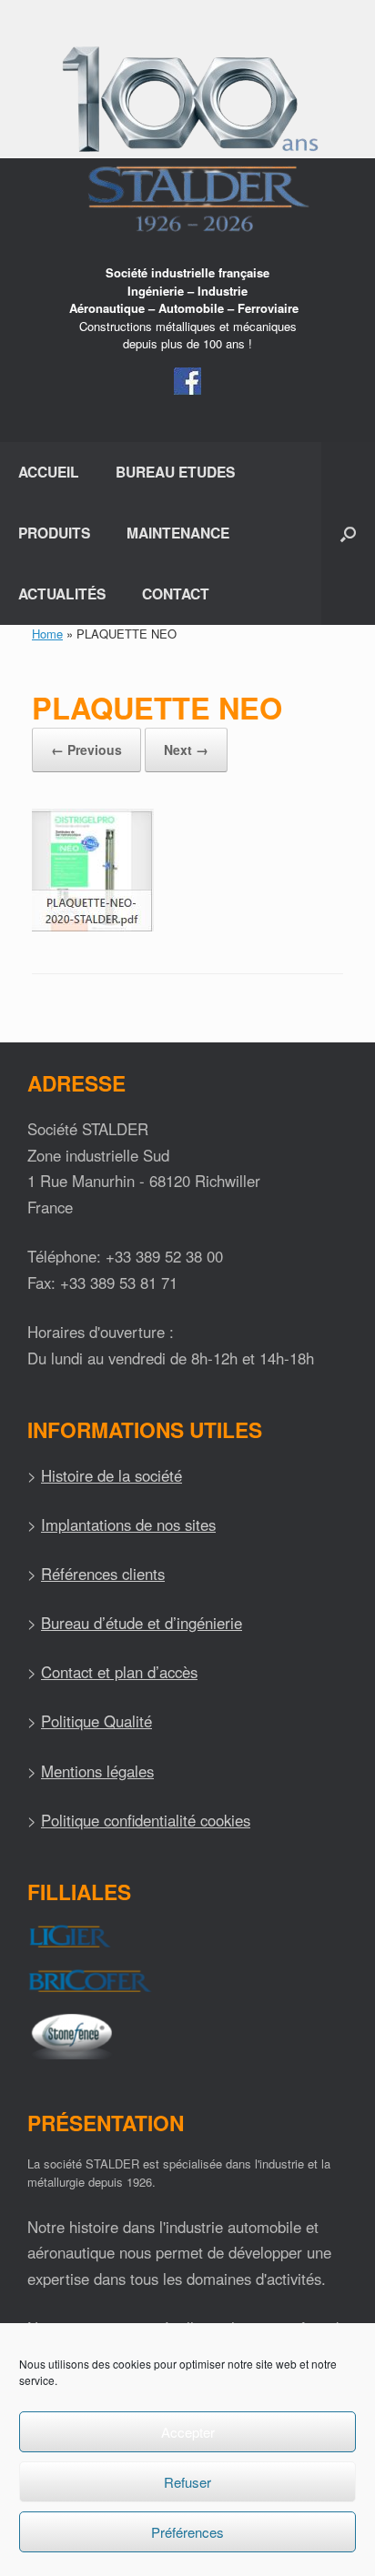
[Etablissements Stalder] (187, 139)
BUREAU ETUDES (175, 472)
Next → (186, 750)
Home (47, 634)
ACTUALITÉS (62, 594)
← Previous (86, 750)
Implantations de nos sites (128, 1524)
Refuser (187, 2482)
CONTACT (176, 594)
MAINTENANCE (178, 533)
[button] (348, 533)
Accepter (188, 2432)
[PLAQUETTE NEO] (93, 926)
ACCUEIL (49, 472)
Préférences (187, 2532)
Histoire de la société (111, 1475)
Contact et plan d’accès (119, 1672)
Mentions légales (97, 1771)
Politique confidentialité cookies (146, 1820)
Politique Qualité (96, 1721)
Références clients (103, 1574)
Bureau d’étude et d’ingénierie (142, 1623)
